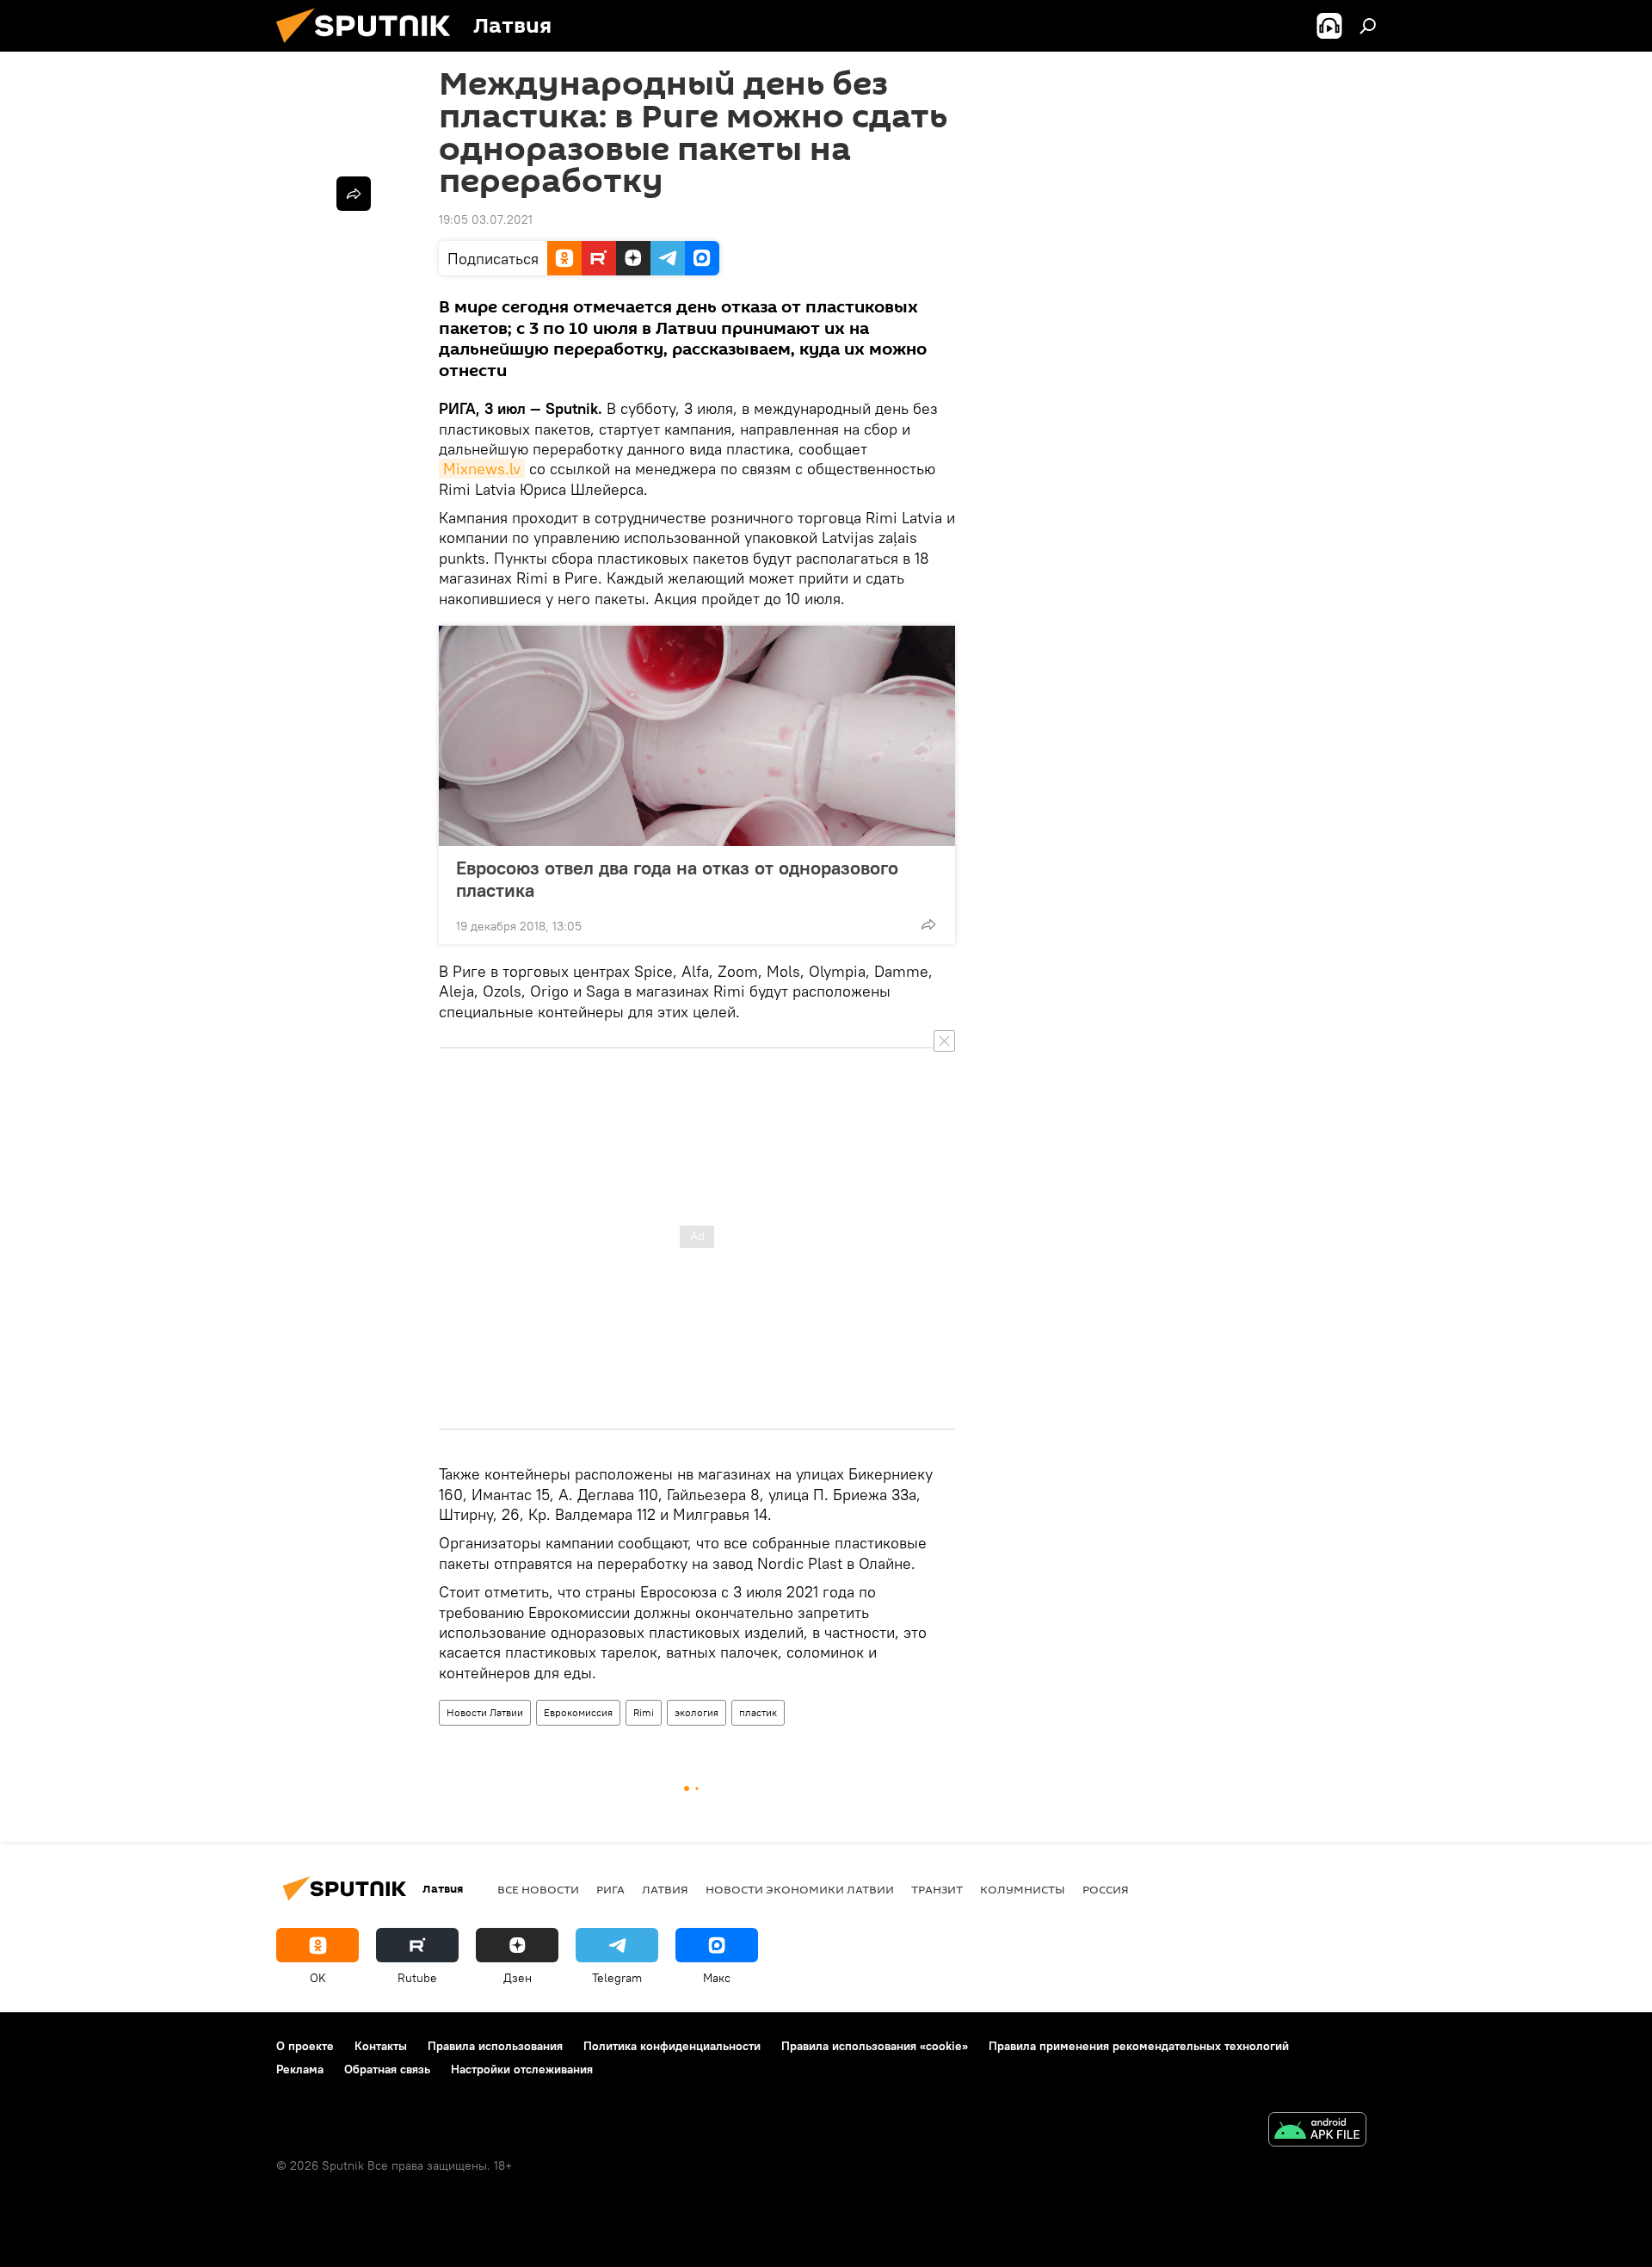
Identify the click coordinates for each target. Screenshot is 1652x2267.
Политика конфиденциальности (672, 2046)
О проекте (305, 2046)
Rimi (644, 1712)
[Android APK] (1317, 2131)
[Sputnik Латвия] (370, 47)
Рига (610, 1889)
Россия (1106, 1889)
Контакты (381, 2046)
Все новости (538, 1889)
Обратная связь (387, 2069)
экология (697, 1712)
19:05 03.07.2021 (486, 219)
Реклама (300, 2069)
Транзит (937, 1889)
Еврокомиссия (578, 1712)
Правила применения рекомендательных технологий (1139, 2046)
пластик (758, 1712)
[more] (928, 924)
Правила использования (495, 2046)
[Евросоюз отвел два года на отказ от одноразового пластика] (697, 736)
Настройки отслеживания (522, 2069)
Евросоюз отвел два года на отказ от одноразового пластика (677, 879)
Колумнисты (1023, 1889)
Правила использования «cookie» (875, 2046)
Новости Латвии (485, 1712)
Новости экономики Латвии (800, 1889)
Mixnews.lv (482, 469)
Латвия (665, 1889)
